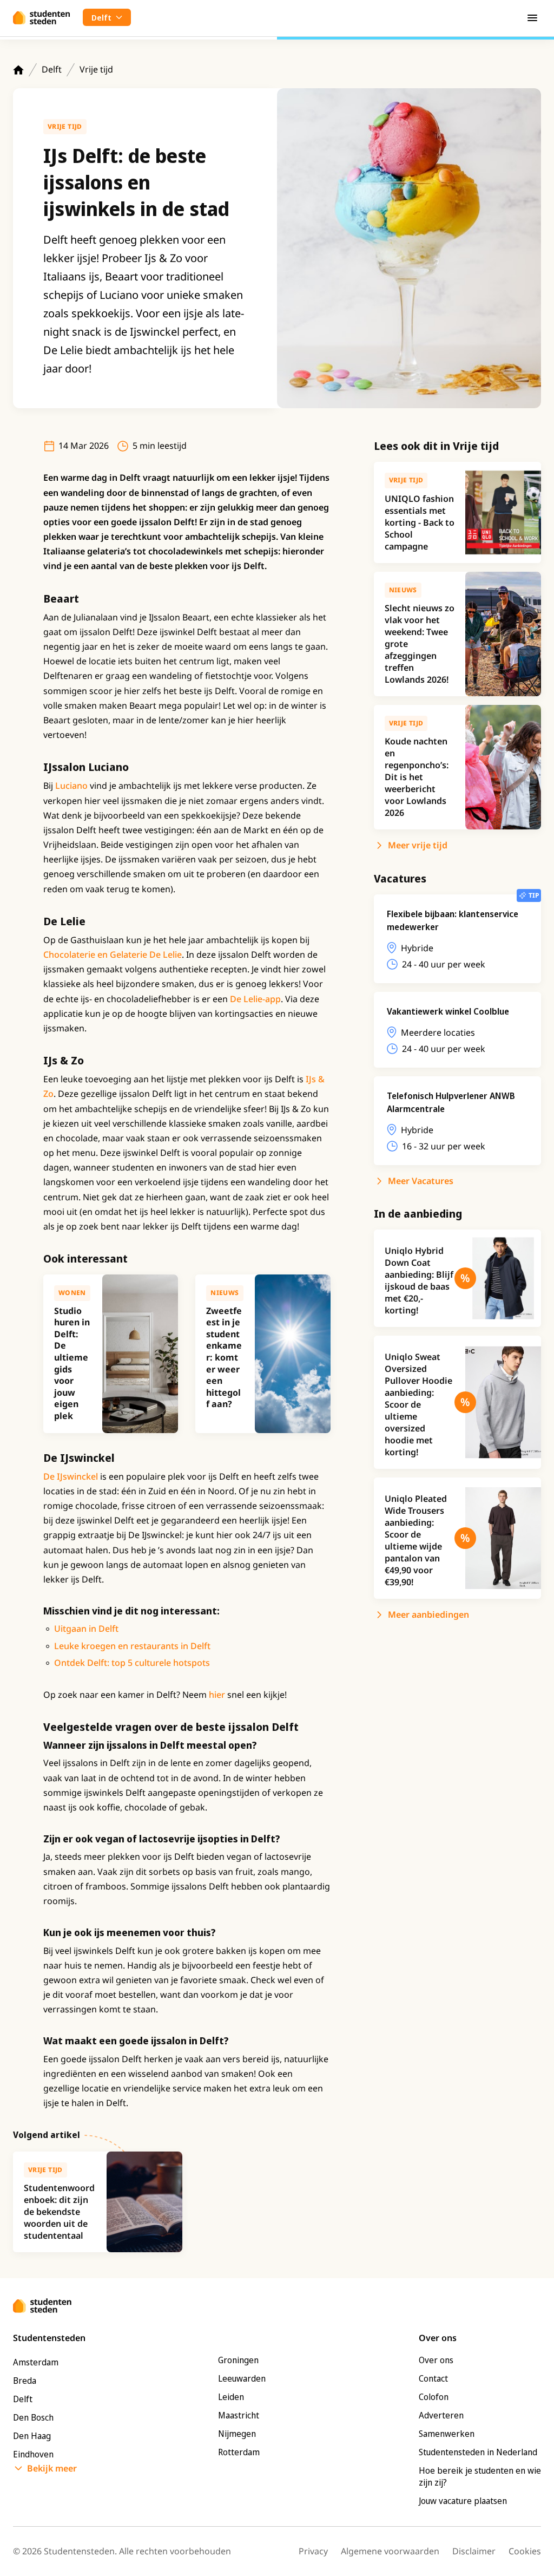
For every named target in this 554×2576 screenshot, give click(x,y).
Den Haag (32, 2436)
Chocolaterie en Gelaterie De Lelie (113, 954)
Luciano (71, 786)
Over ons (436, 2360)
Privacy (313, 2551)
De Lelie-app (255, 999)
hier (217, 1695)
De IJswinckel (71, 1476)
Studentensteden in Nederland (478, 2452)
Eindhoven (33, 2454)
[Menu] (532, 17)
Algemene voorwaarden (390, 2551)
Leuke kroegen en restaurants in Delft (132, 1646)
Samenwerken (447, 2434)
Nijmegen (237, 2434)
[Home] (18, 70)
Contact (433, 2378)
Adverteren (441, 2415)
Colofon (434, 2397)
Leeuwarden (242, 2378)
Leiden (231, 2397)
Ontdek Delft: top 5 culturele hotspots (132, 1663)
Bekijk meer (52, 2468)
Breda (25, 2381)
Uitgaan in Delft (86, 1629)
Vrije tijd (96, 69)
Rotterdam (239, 2452)
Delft (52, 69)
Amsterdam (36, 2362)
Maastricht (239, 2415)
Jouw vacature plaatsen (463, 2501)
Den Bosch (33, 2417)
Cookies (525, 2551)
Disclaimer (474, 2551)
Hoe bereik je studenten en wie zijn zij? (480, 2476)
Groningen (238, 2360)
